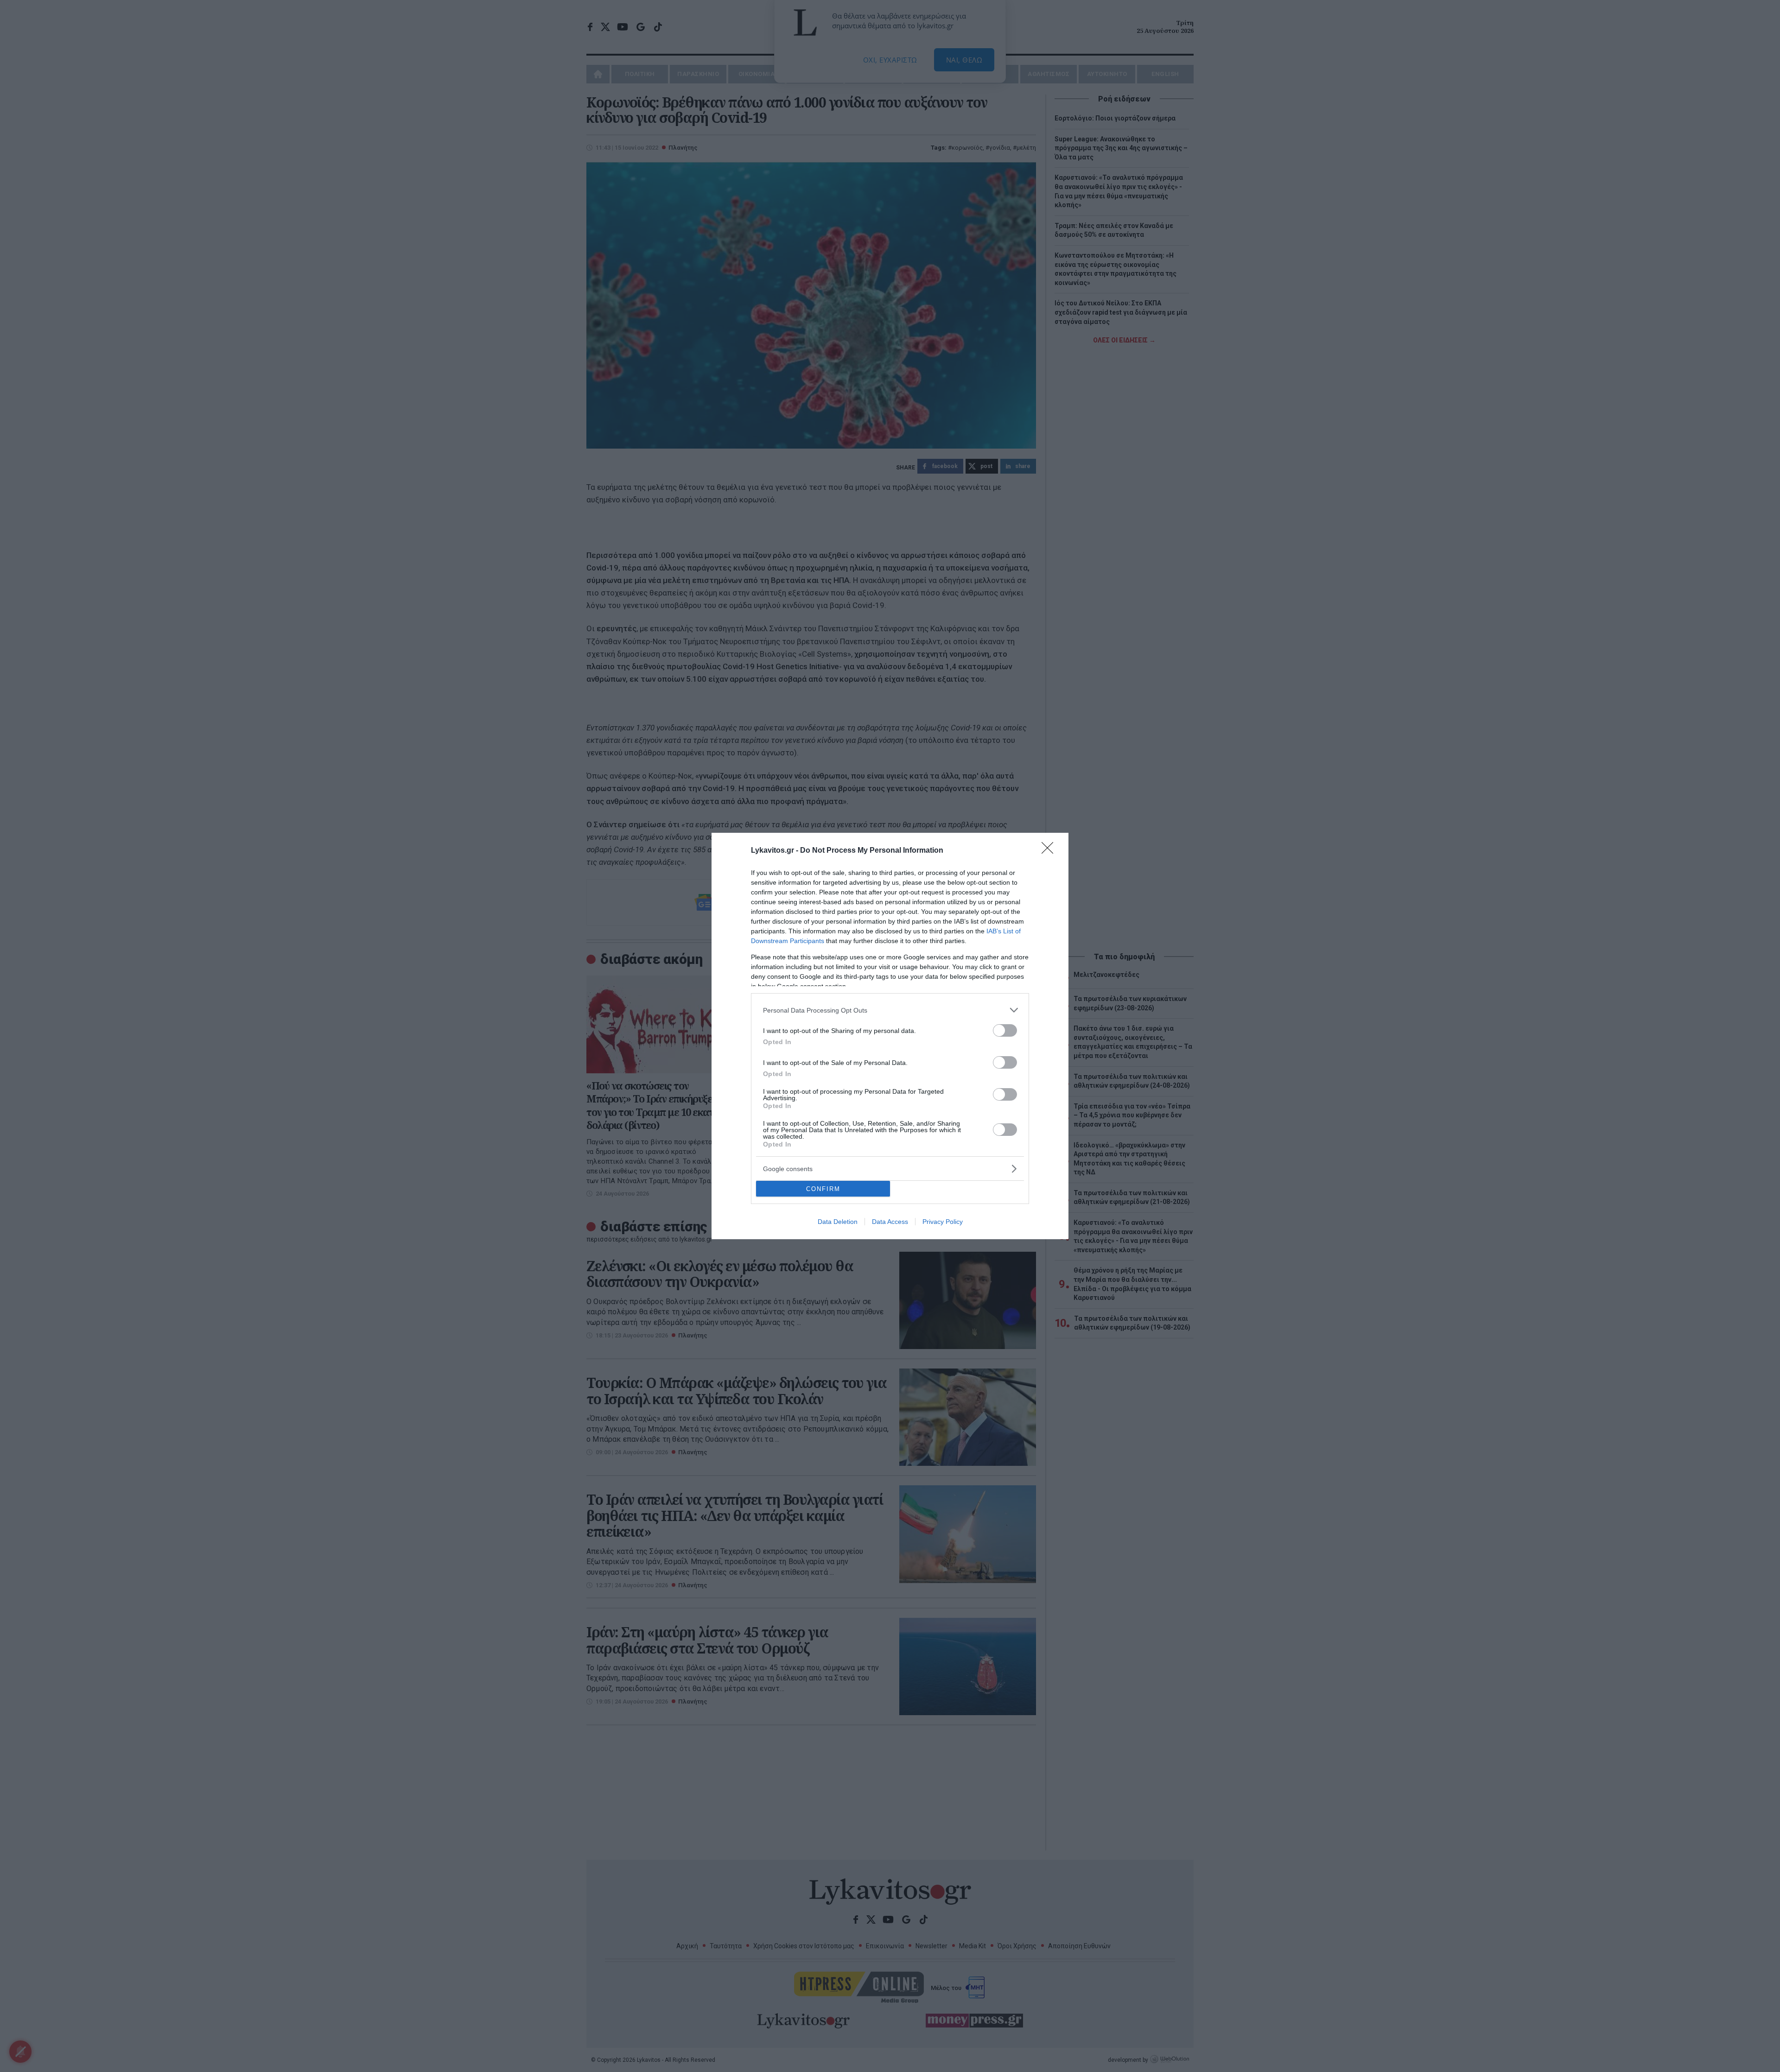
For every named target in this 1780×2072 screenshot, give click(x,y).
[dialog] (890, 1036)
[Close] (1050, 851)
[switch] (1005, 1030)
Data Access (890, 1222)
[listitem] (890, 1010)
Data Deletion (838, 1222)
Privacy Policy (943, 1222)
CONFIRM (823, 1189)
